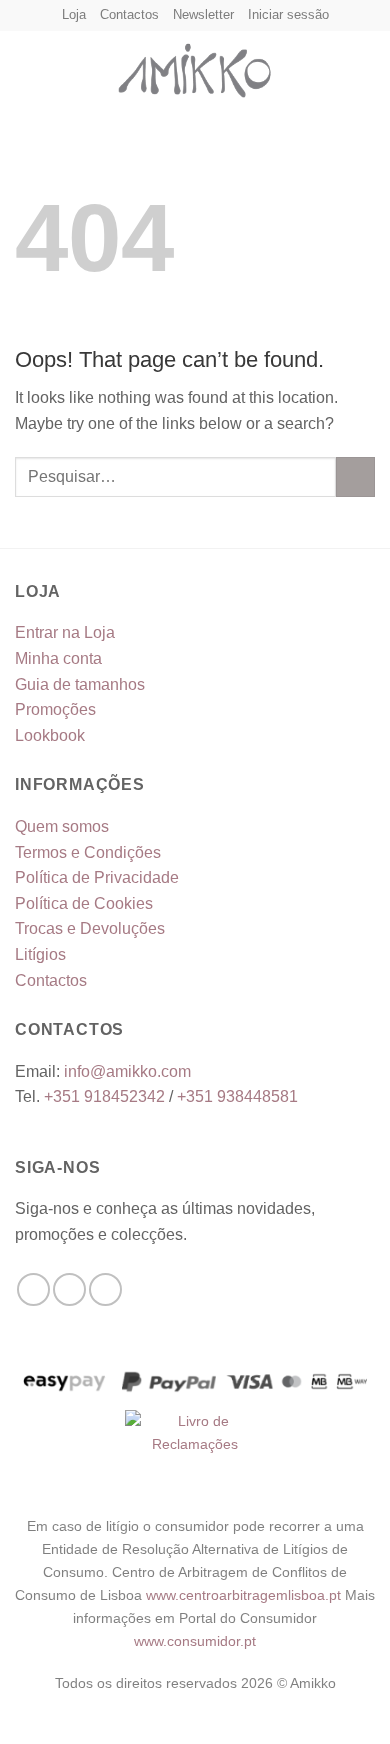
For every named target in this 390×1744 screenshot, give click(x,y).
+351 (104, 1096)
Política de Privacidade (97, 877)
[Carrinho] (365, 66)
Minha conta (58, 658)
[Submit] (355, 476)
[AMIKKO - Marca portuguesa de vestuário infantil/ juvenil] (195, 66)
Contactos (129, 14)
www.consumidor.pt (195, 1641)
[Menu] (27, 65)
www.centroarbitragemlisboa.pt (245, 1595)
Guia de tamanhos (80, 684)
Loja (74, 14)
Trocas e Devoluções (90, 928)
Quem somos (62, 826)
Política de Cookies (84, 903)
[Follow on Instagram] (69, 1289)
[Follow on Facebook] (33, 1289)
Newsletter (203, 14)
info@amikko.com (127, 1071)
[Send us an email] (105, 1289)
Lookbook (50, 735)
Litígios (40, 954)
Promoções (55, 709)
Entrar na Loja (65, 632)
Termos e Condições (88, 852)
